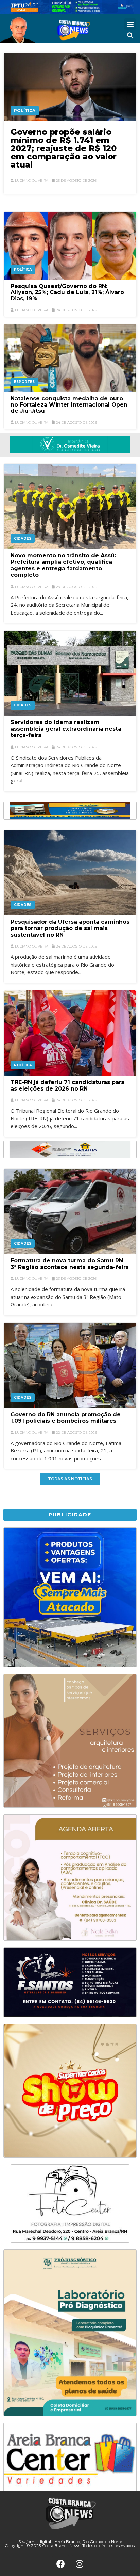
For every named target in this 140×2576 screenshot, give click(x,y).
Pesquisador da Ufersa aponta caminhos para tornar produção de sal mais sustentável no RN (70, 928)
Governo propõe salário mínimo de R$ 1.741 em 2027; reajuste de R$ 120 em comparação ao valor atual (64, 148)
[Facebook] (61, 2564)
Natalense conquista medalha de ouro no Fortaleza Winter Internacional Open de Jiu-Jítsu (69, 405)
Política (25, 110)
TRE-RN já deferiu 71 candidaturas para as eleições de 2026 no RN (67, 1085)
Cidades (23, 538)
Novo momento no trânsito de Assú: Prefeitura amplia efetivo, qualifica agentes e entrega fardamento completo (63, 565)
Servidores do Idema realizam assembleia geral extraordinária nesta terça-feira (66, 729)
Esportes (24, 382)
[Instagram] (80, 2564)
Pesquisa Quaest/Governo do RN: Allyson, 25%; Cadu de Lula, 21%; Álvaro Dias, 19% (67, 292)
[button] (130, 24)
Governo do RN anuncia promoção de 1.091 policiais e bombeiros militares (66, 1418)
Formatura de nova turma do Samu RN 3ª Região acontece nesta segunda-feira (70, 1264)
